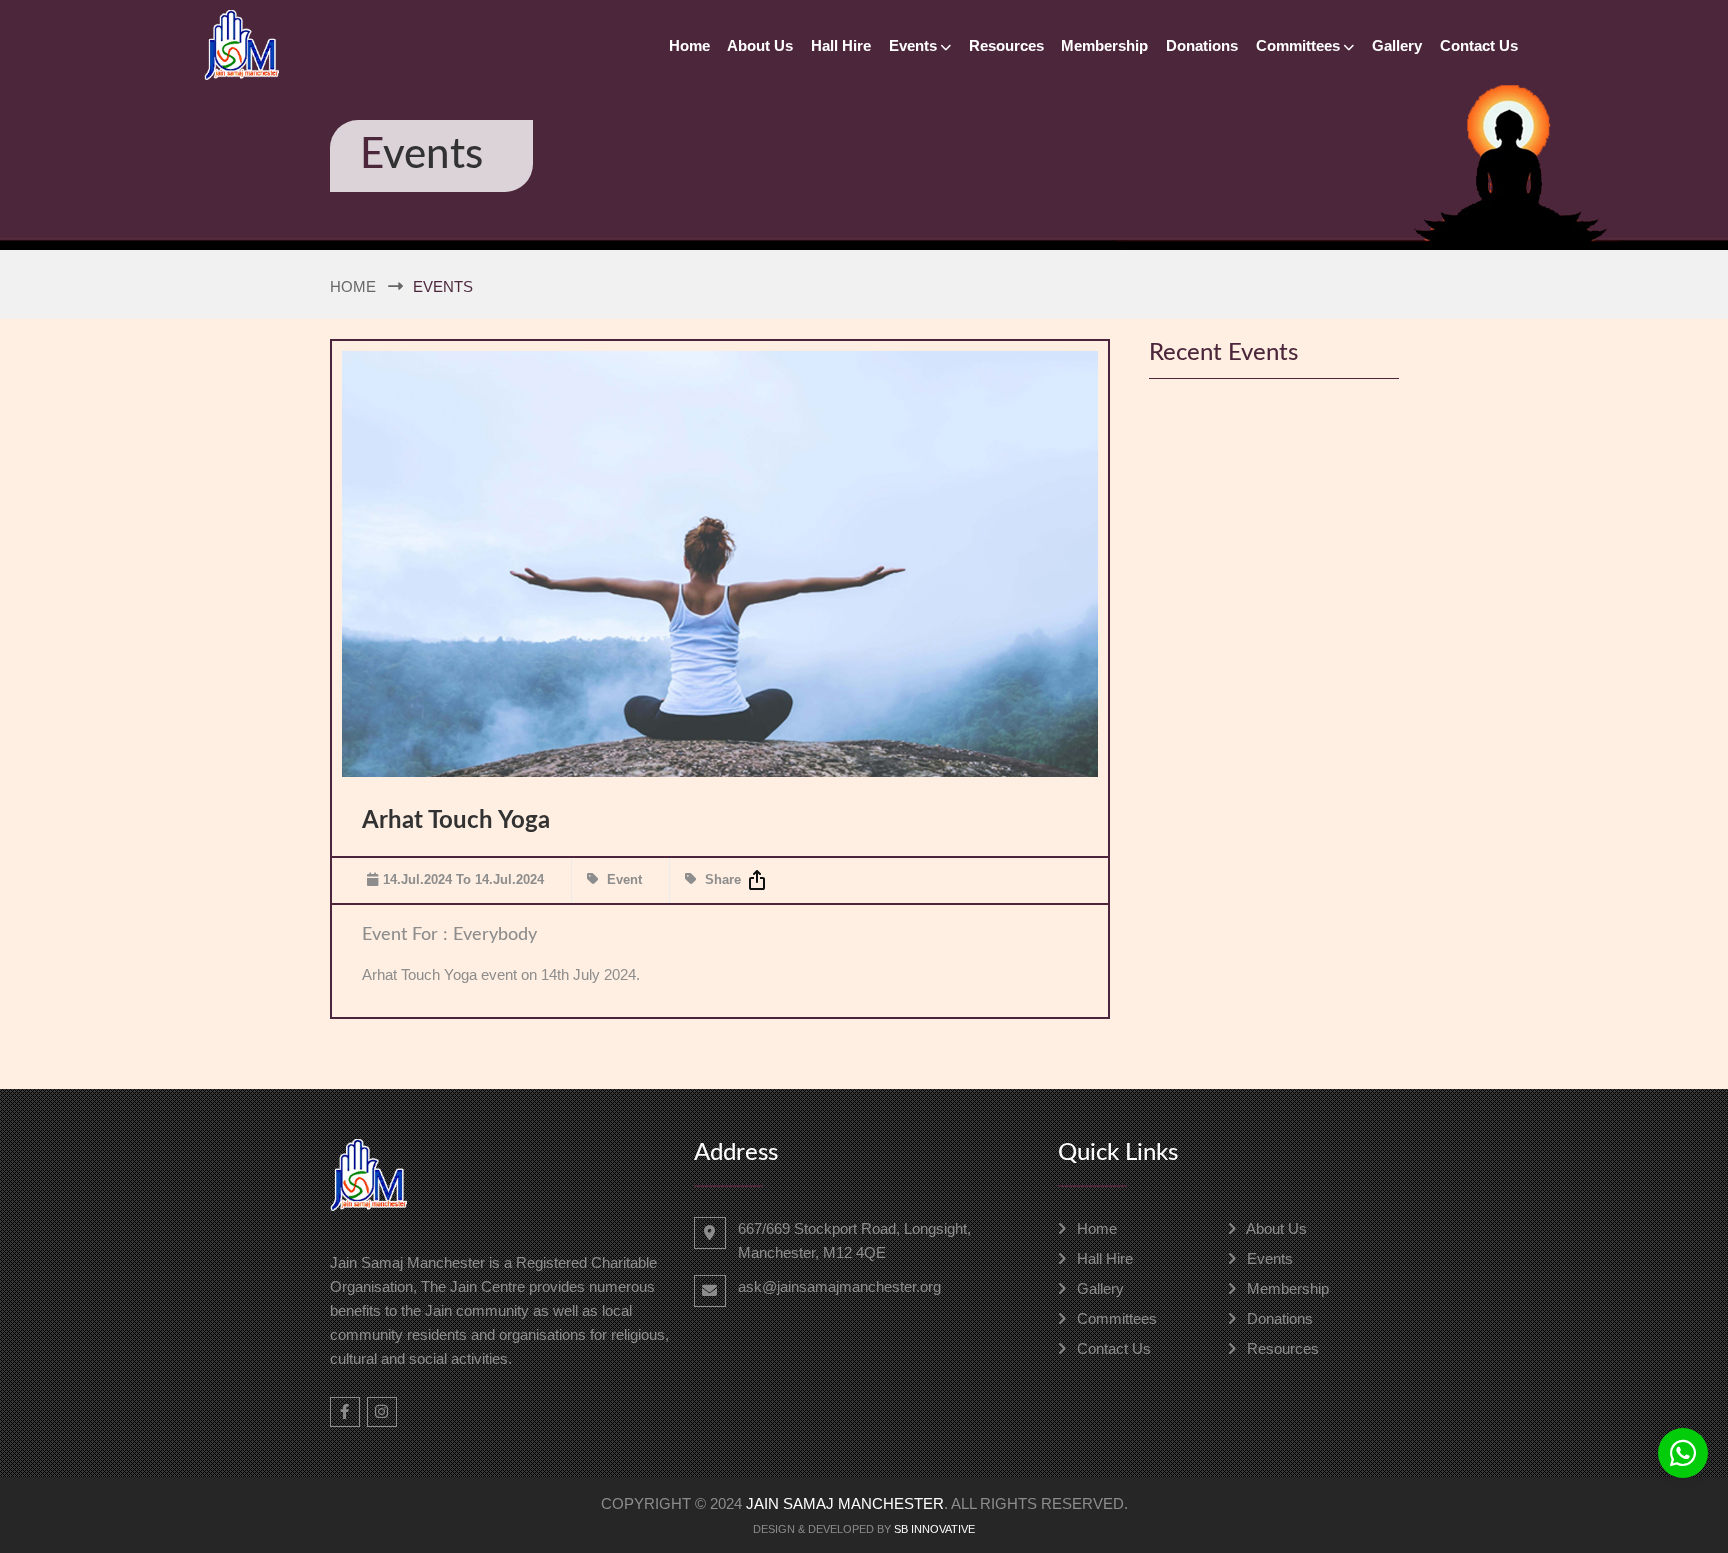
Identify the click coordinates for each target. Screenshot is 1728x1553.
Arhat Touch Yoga (456, 821)
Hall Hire (841, 45)
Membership (1104, 45)
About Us (760, 45)
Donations (1202, 45)
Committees (1298, 45)
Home (689, 45)
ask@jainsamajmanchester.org (839, 1286)
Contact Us (1479, 45)
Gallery (1397, 45)
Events (913, 45)
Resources (1006, 45)
